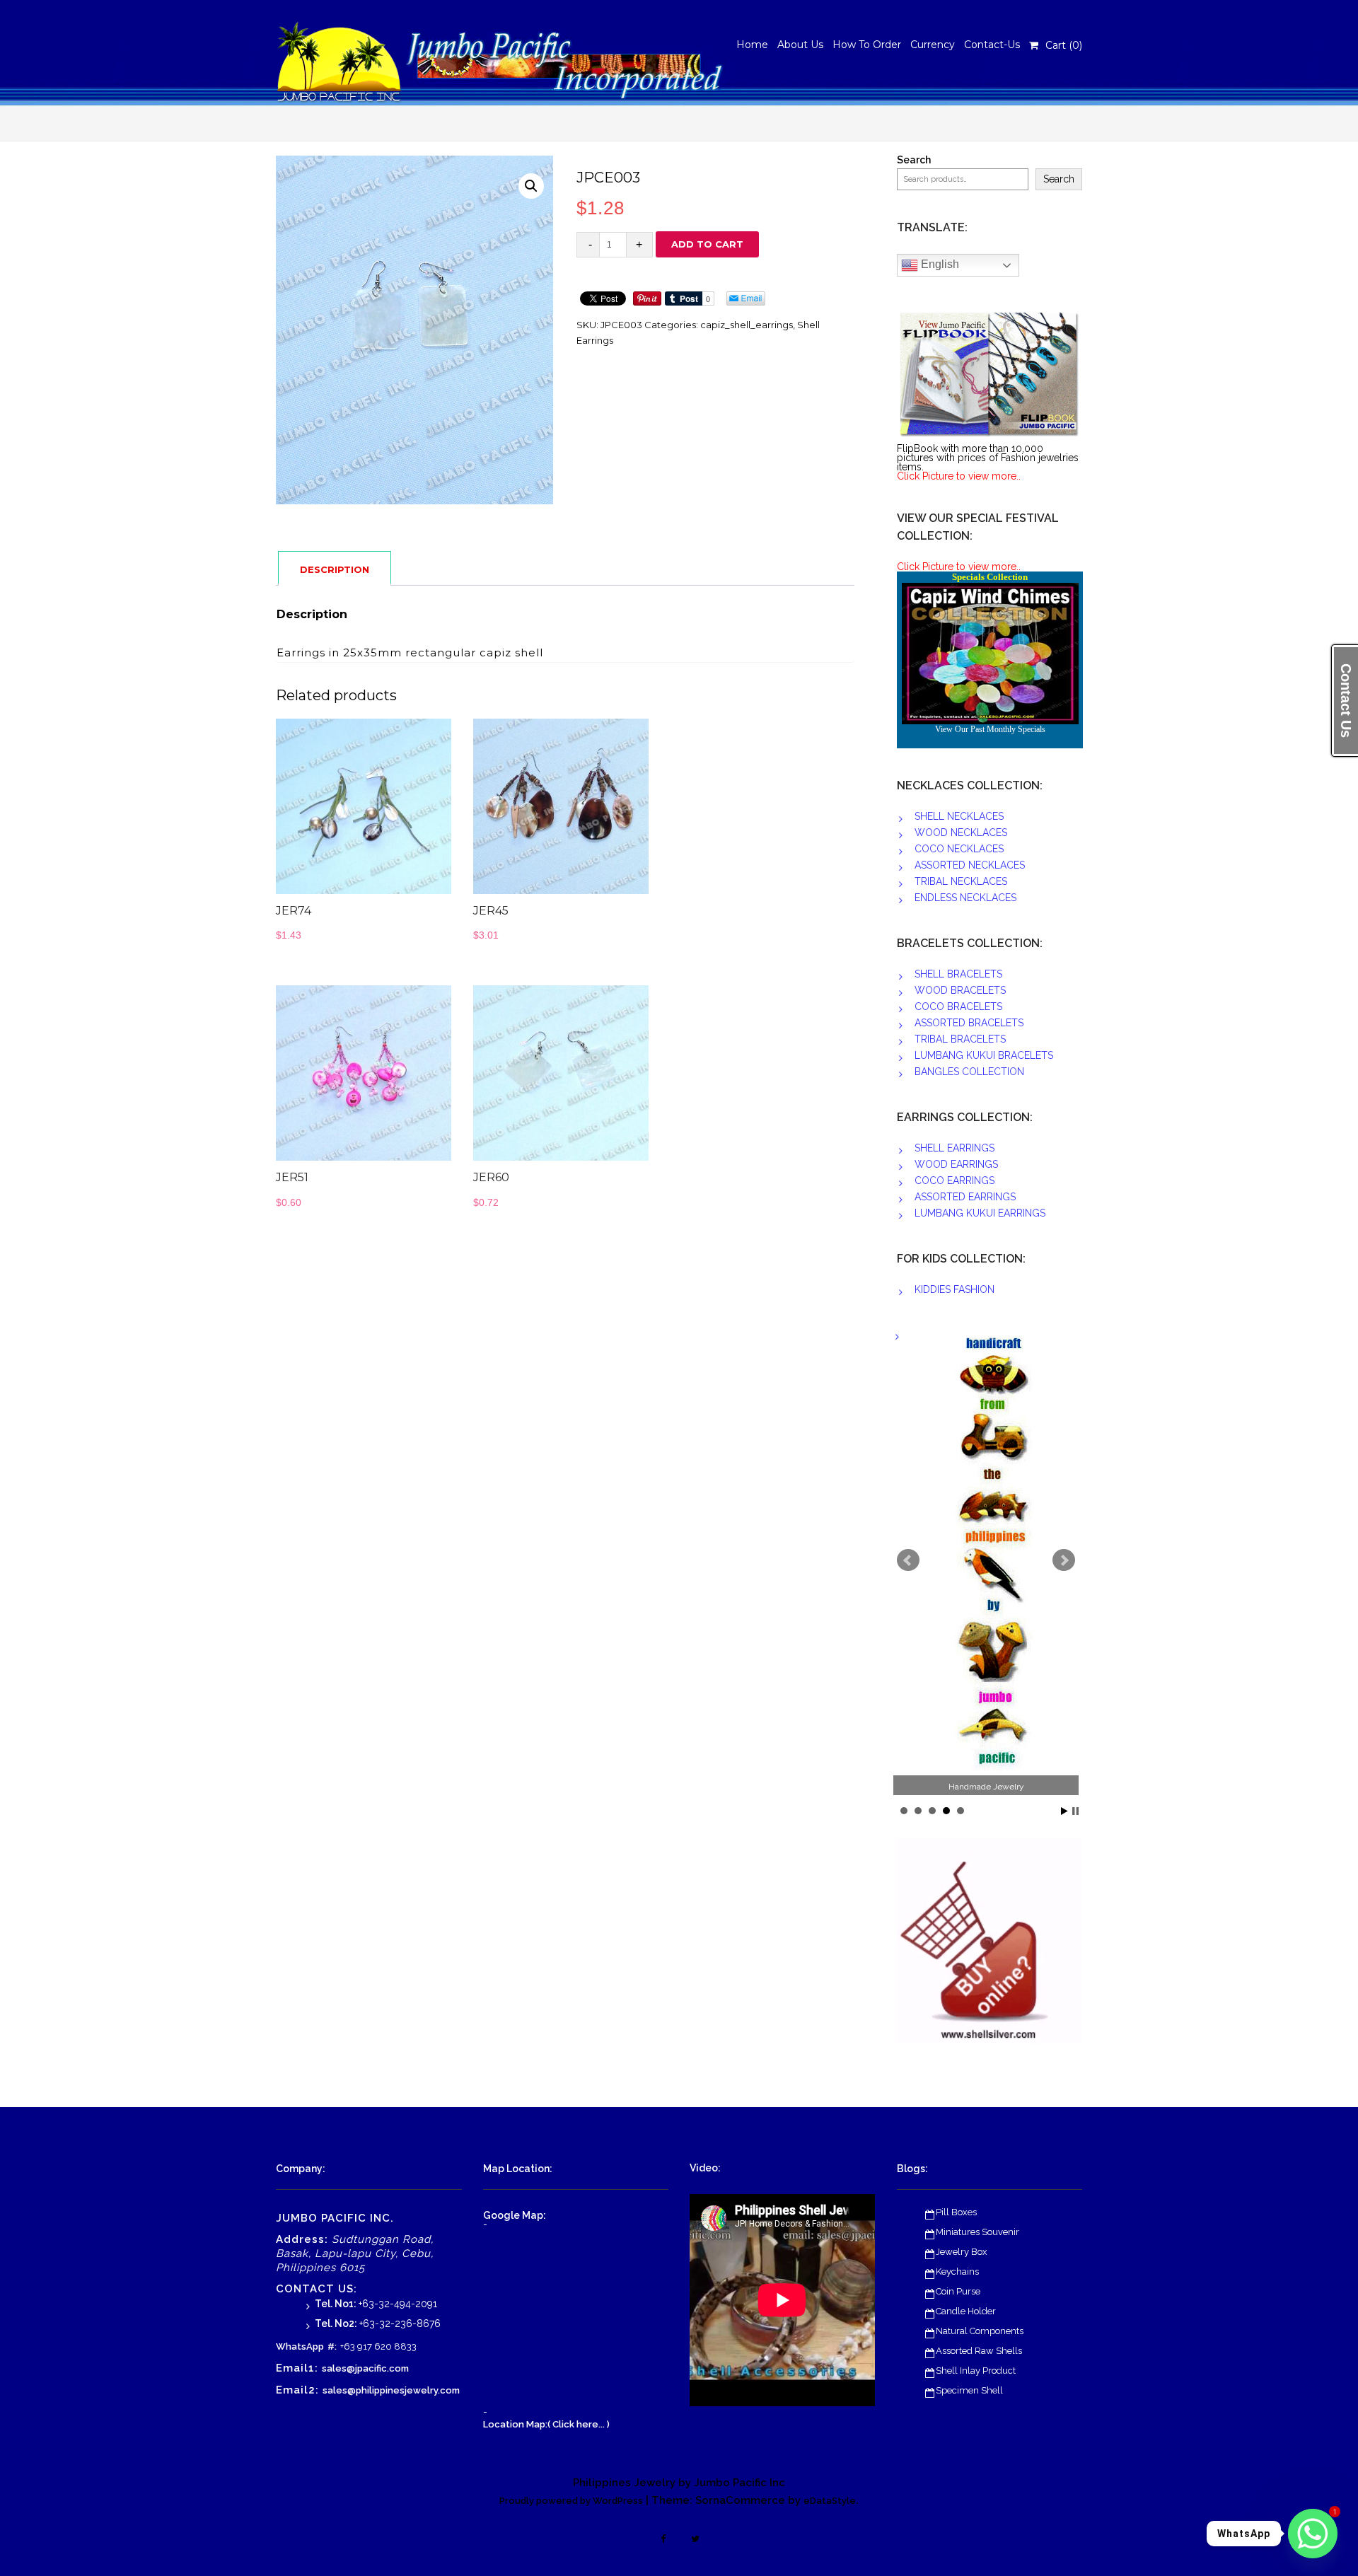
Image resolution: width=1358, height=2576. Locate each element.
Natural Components (980, 2331)
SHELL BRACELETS (958, 974)
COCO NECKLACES (959, 849)
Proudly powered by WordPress (571, 2501)
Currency (933, 45)
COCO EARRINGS (954, 1180)
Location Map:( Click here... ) (546, 2424)
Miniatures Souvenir (977, 2232)
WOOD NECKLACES (961, 832)
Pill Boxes (956, 2212)
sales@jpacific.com (365, 2368)
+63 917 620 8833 (378, 2346)
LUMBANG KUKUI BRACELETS (984, 1055)
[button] (531, 186)
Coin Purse (958, 2291)
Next (1064, 1560)
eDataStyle (830, 2501)
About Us (800, 45)
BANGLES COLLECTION (969, 1072)
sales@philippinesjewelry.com (391, 2390)
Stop (1075, 1811)
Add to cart (707, 244)
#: (332, 2346)
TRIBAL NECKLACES (961, 881)
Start (1064, 1811)
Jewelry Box (962, 2252)
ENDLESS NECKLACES (965, 898)
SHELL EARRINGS (954, 1148)
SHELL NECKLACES (959, 816)
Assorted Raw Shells (979, 2351)
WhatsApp (300, 2346)
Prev (908, 1560)
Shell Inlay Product (976, 2371)
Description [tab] (335, 569)
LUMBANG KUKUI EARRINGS (980, 1213)
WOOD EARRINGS (956, 1164)
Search (914, 160)
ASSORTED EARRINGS (965, 1197)
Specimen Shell (969, 2390)
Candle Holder (966, 2311)
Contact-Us (992, 45)
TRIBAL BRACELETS (960, 1039)
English (939, 264)
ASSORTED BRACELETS (969, 1023)
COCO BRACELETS (958, 1006)
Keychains (957, 2272)
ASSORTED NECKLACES (970, 865)
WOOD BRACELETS (960, 990)
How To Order (867, 45)
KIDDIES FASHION (954, 1289)
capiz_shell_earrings (747, 325)
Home (752, 45)
